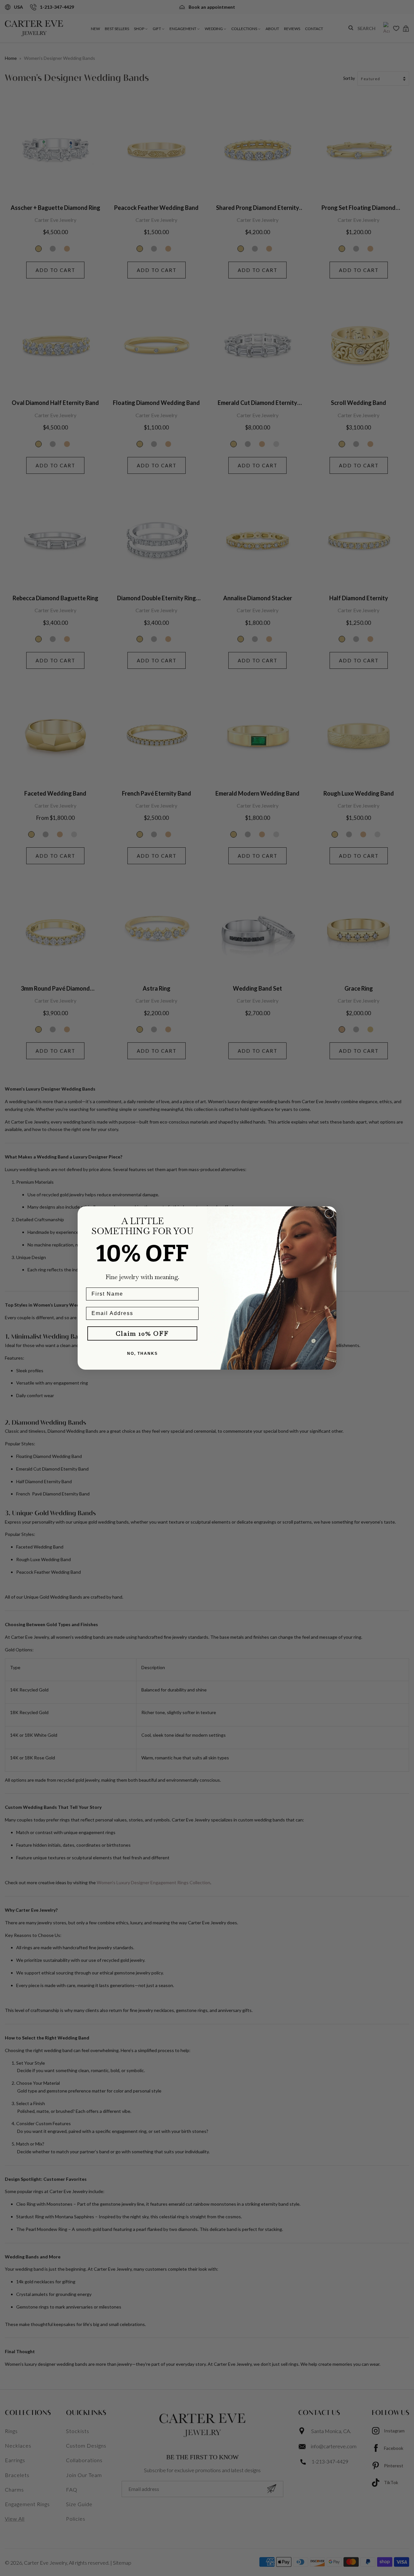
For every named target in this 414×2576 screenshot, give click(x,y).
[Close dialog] (329, 1213)
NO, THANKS (142, 1353)
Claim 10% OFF (142, 1333)
